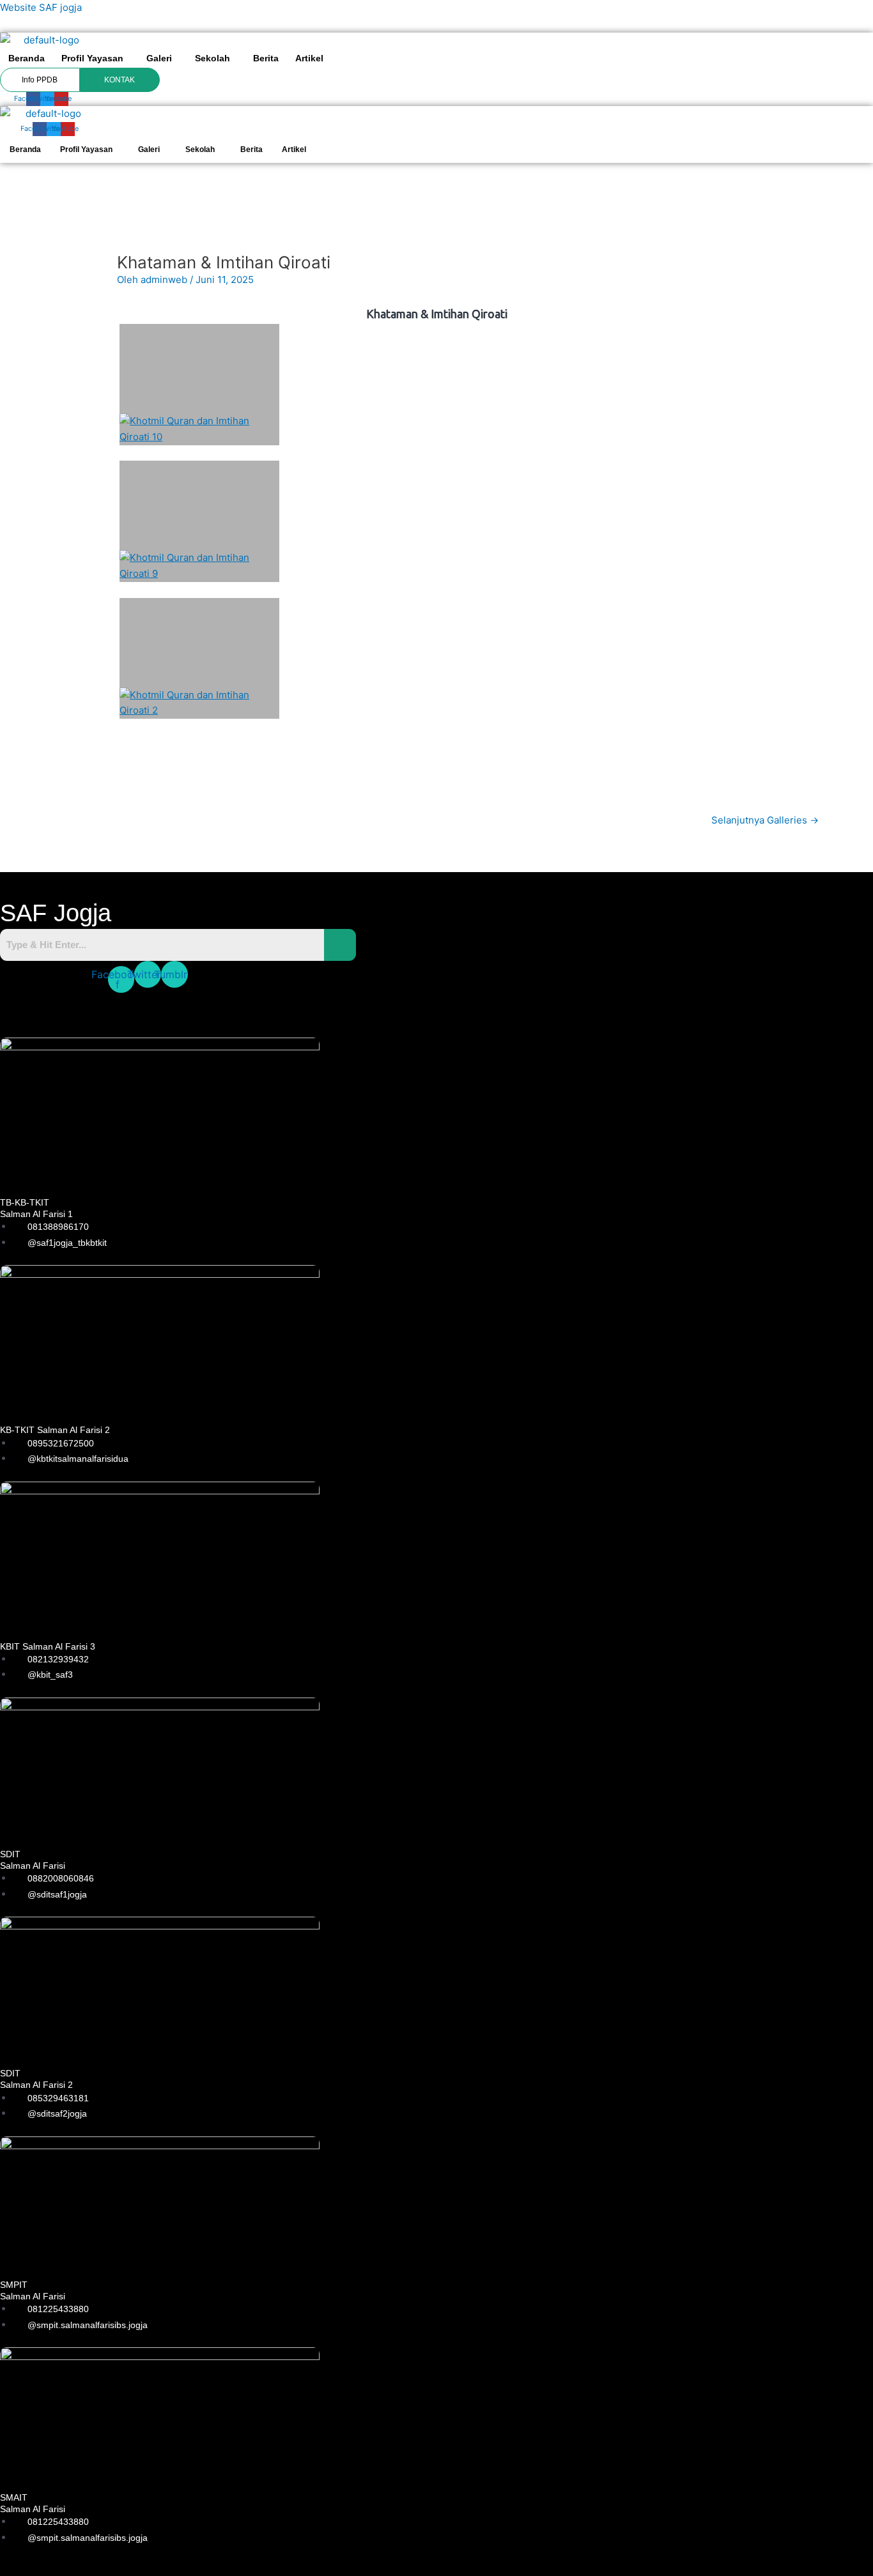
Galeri (159, 58)
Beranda (27, 58)
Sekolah (212, 58)
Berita (266, 58)
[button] (96, 58)
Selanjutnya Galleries (765, 820)
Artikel (309, 58)
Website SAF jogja (41, 7)
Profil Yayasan (92, 58)
